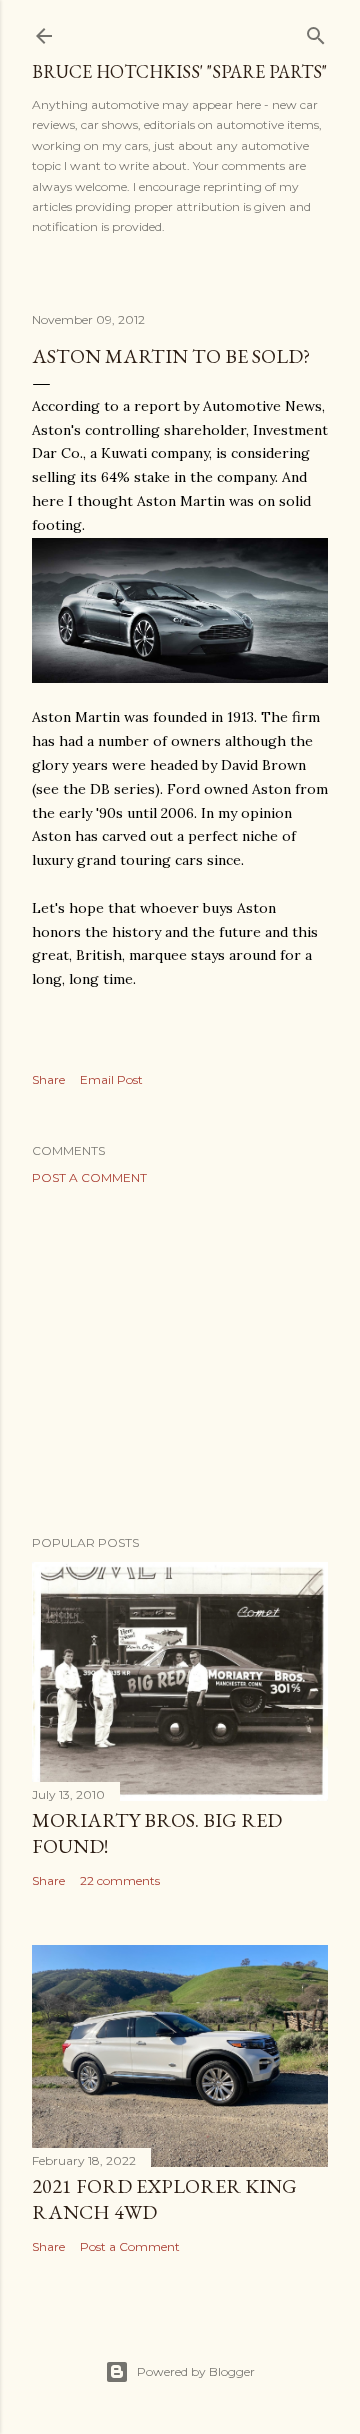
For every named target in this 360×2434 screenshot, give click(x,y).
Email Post (111, 1079)
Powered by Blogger (196, 2371)
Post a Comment (89, 1177)
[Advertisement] (180, 1360)
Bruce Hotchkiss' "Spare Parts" (179, 71)
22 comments (120, 1880)
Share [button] (48, 1079)
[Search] (316, 31)
